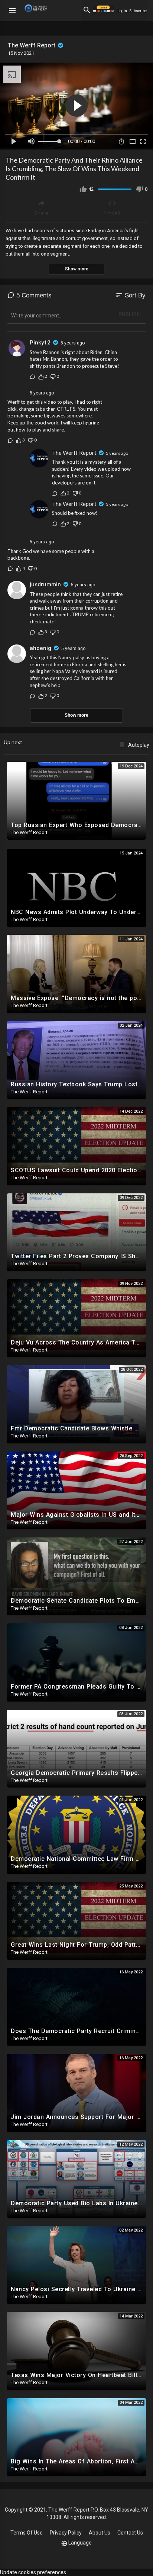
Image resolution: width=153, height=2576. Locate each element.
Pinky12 (40, 343)
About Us (100, 2533)
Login (122, 11)
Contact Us (130, 2533)
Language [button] (80, 2543)
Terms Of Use (27, 2533)
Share (41, 213)
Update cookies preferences (33, 2572)
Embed (112, 213)
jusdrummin (45, 584)
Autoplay (139, 745)
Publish (130, 314)
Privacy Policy (66, 2533)
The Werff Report (32, 45)
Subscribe (138, 11)
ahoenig (40, 648)
